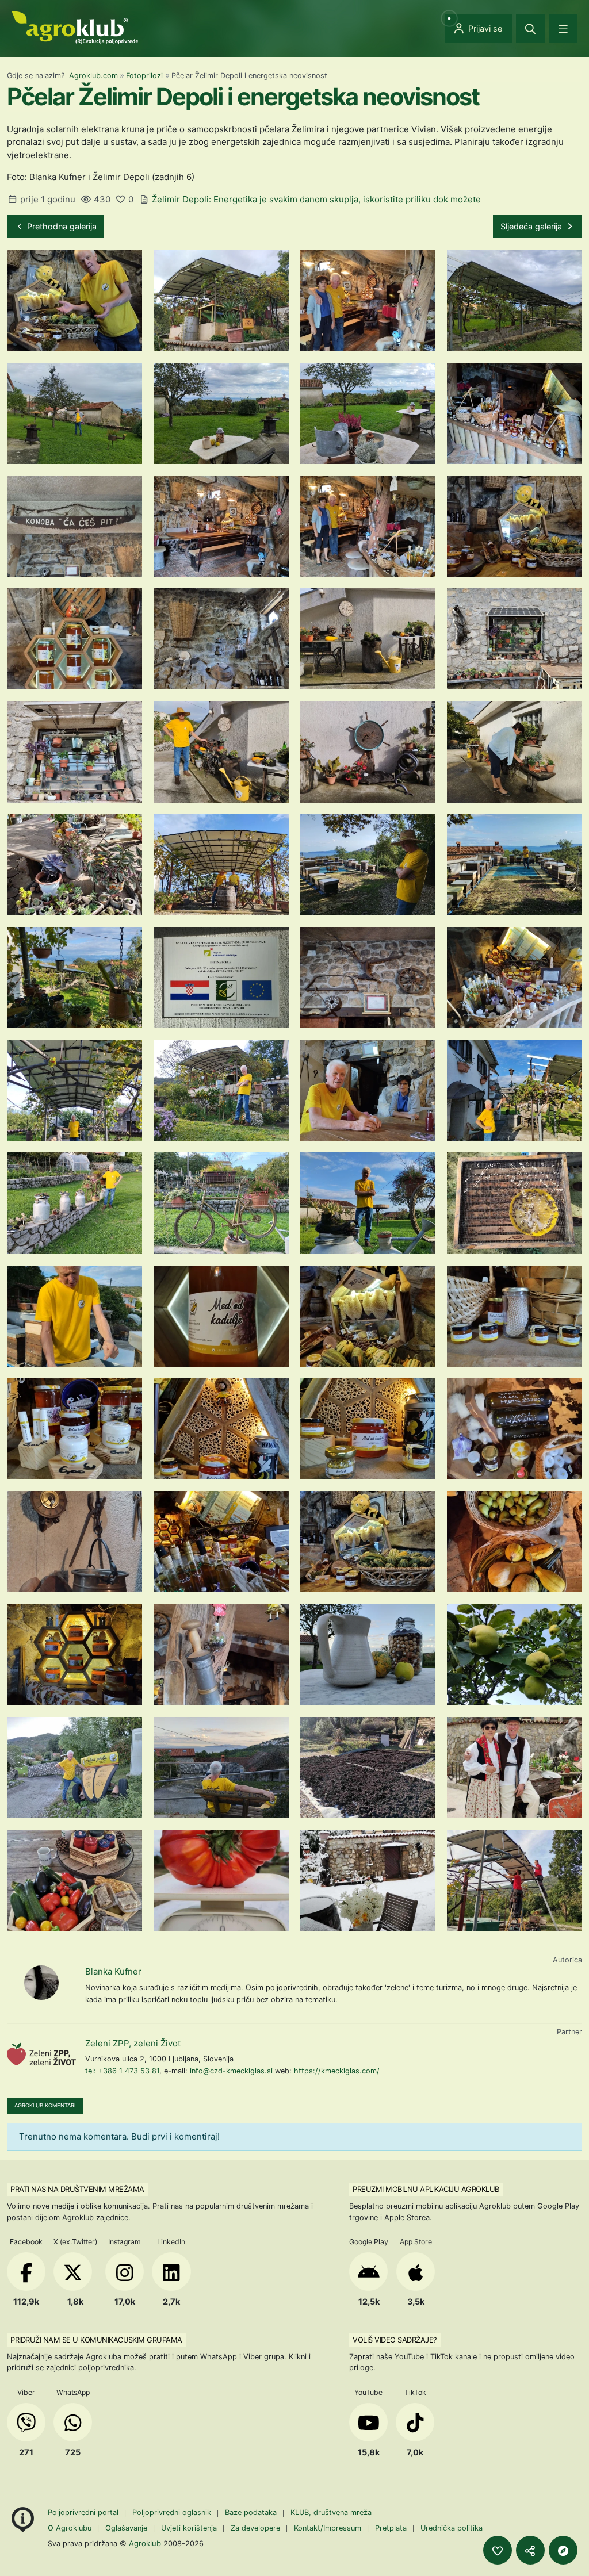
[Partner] (41, 2054)
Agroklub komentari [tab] (45, 2105)
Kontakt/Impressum (328, 2528)
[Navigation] (563, 28)
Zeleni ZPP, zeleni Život (133, 2043)
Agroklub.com (93, 76)
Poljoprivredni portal (84, 2512)
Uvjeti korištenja (189, 2528)
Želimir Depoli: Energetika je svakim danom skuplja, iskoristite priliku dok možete (316, 199)
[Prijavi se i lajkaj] (498, 2550)
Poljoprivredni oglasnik (173, 2512)
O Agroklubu (70, 2528)
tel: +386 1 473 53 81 (122, 2071)
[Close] (530, 28)
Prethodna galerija (61, 226)
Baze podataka (252, 2512)
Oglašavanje (126, 2528)
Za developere (255, 2528)
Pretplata (391, 2528)
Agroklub (145, 2543)
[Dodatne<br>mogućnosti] (563, 2550)
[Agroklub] (75, 27)
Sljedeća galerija (532, 226)
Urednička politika (452, 2528)
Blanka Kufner (113, 1971)
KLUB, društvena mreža (331, 2512)
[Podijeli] (530, 2550)
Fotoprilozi (144, 76)
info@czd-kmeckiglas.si (231, 2071)
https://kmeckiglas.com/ (337, 2071)
